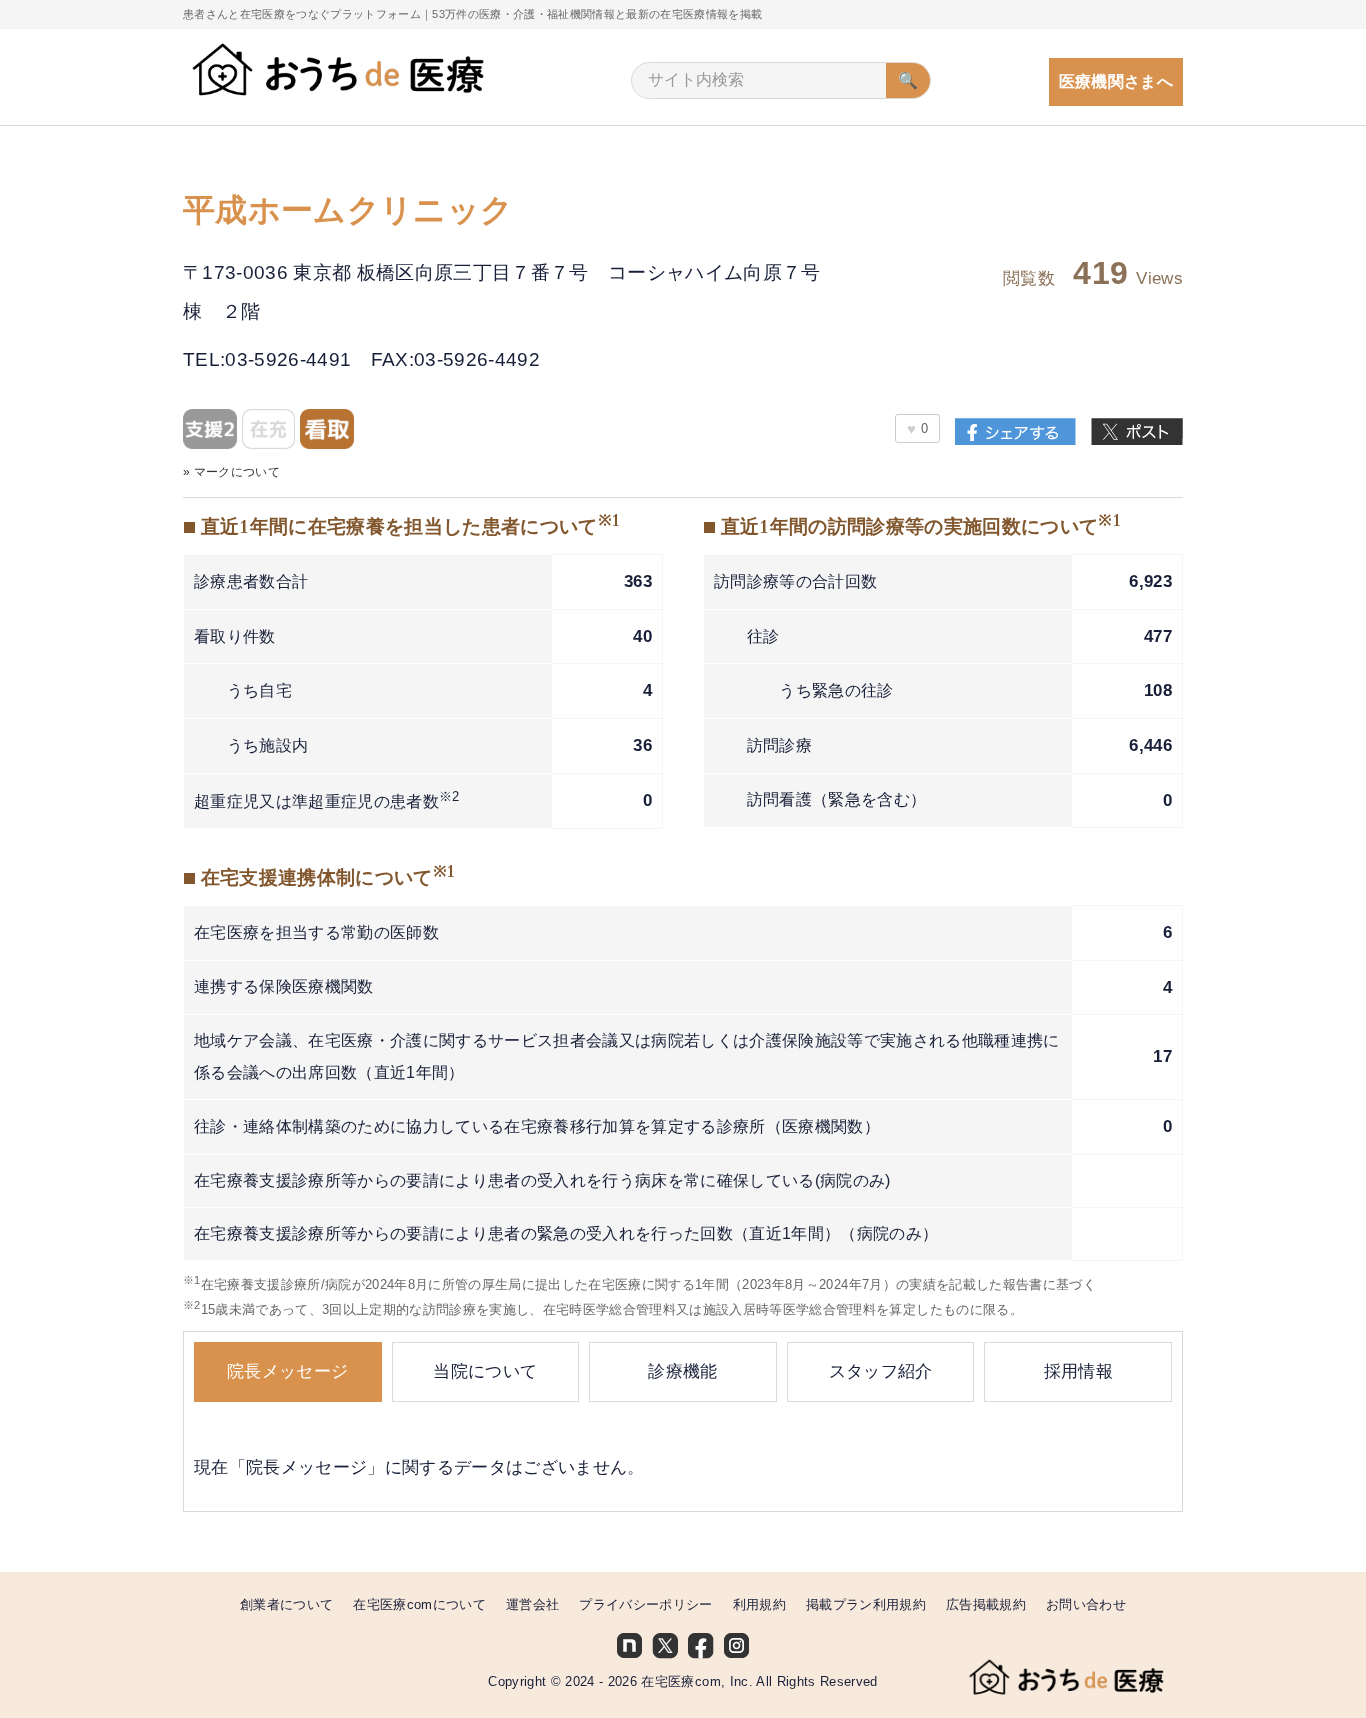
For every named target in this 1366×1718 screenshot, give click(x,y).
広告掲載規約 (986, 1604)
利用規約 (759, 1604)
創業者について (286, 1604)
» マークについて (231, 471)
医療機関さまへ (1116, 81)
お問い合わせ (1086, 1604)
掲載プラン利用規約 (866, 1604)
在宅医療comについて (419, 1604)
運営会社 (532, 1604)
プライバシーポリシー (645, 1604)
